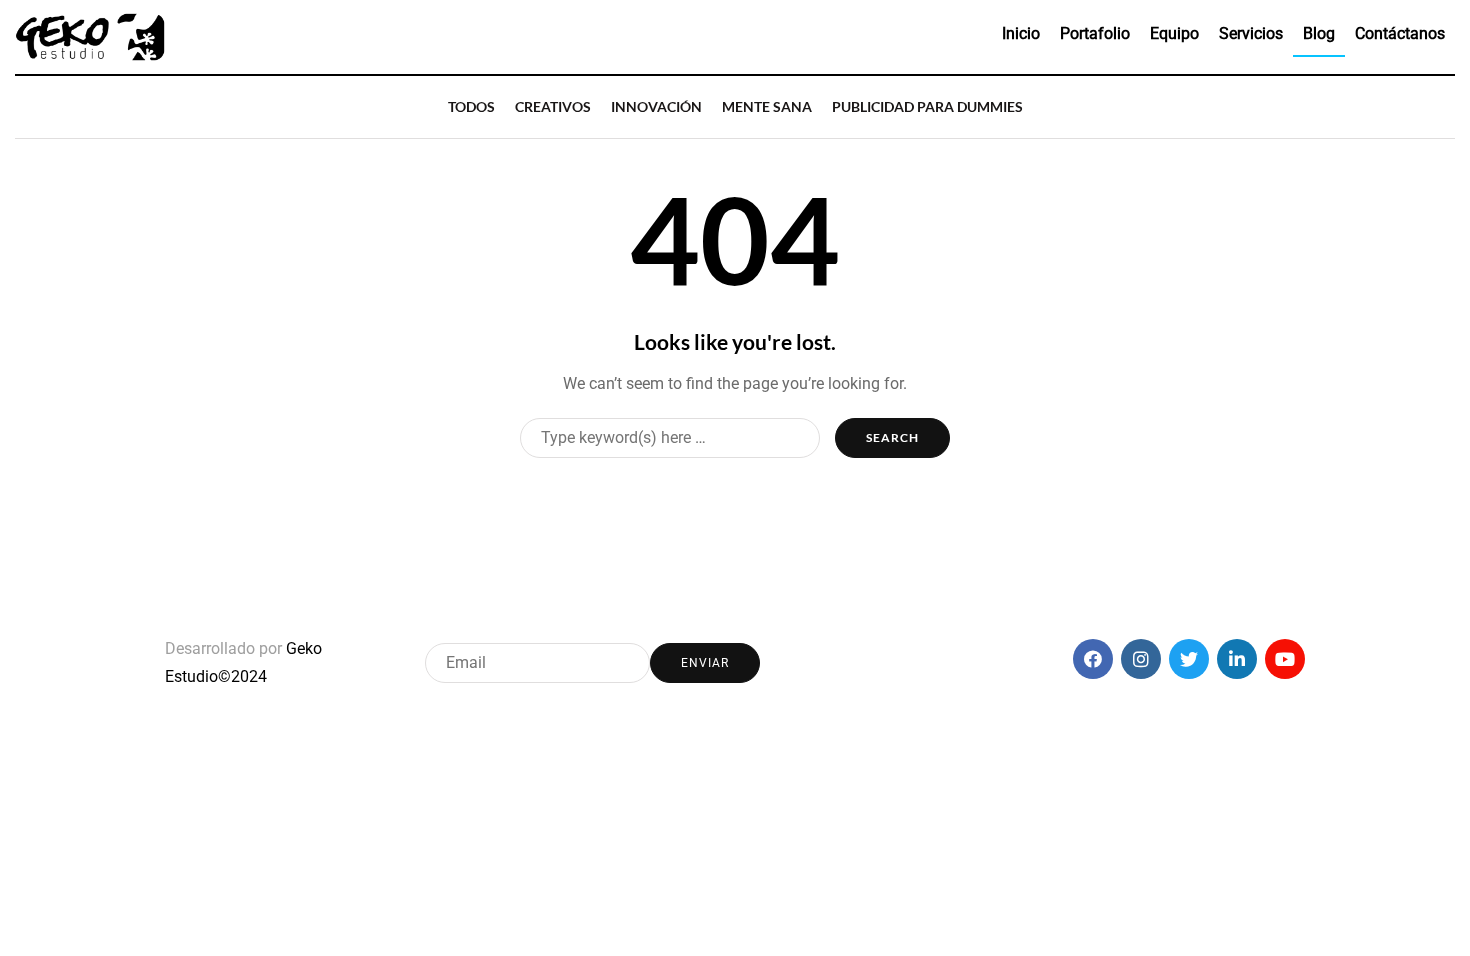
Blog (1319, 33)
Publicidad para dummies (927, 106)
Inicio (1021, 33)
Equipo (1174, 33)
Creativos (553, 106)
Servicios (1251, 33)
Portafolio (1095, 33)
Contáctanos (1400, 33)
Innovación (656, 106)
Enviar (705, 663)
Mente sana (767, 106)
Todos (471, 106)
